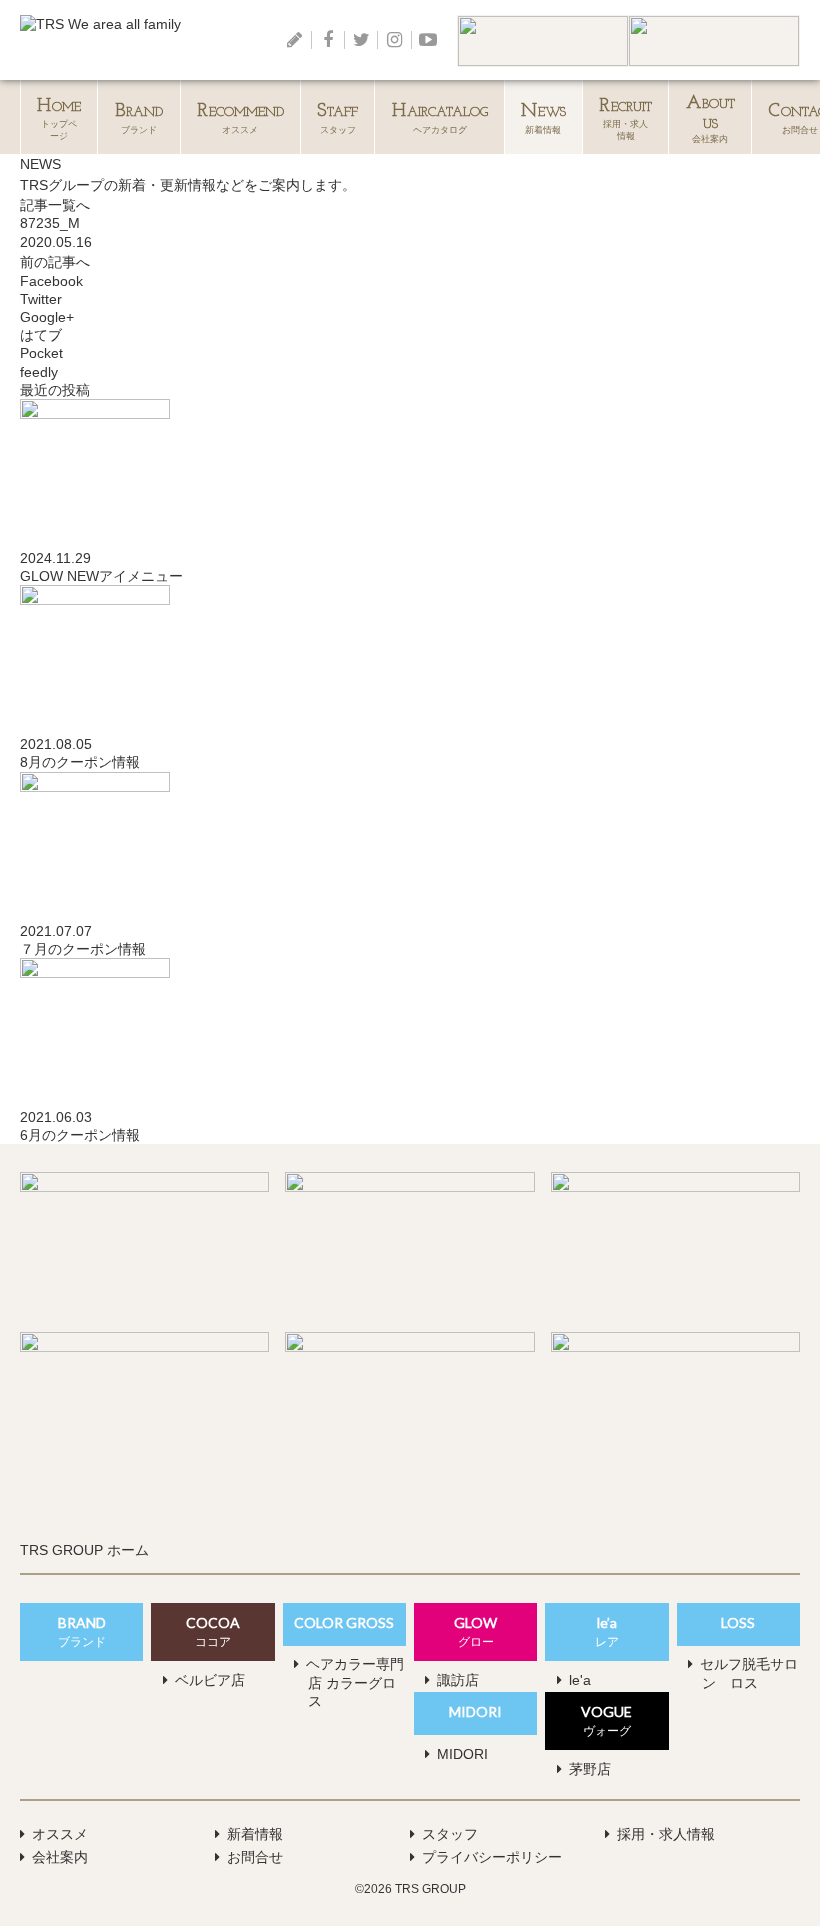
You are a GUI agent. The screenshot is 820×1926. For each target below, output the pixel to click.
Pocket (43, 353)
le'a (580, 1680)
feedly (41, 372)
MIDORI (462, 1754)
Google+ (49, 317)
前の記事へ (55, 262)
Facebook (53, 281)
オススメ (240, 118)
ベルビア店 (210, 1680)
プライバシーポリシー (492, 1857)
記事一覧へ (55, 205)
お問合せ (255, 1857)
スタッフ (337, 118)
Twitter (43, 299)
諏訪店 (458, 1680)
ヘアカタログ (440, 118)
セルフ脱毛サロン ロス (749, 1673)
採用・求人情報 (666, 1834)
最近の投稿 (55, 390)
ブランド (139, 118)
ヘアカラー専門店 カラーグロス (355, 1682)
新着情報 (543, 118)
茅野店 (590, 1769)
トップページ (59, 119)
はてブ (43, 335)
